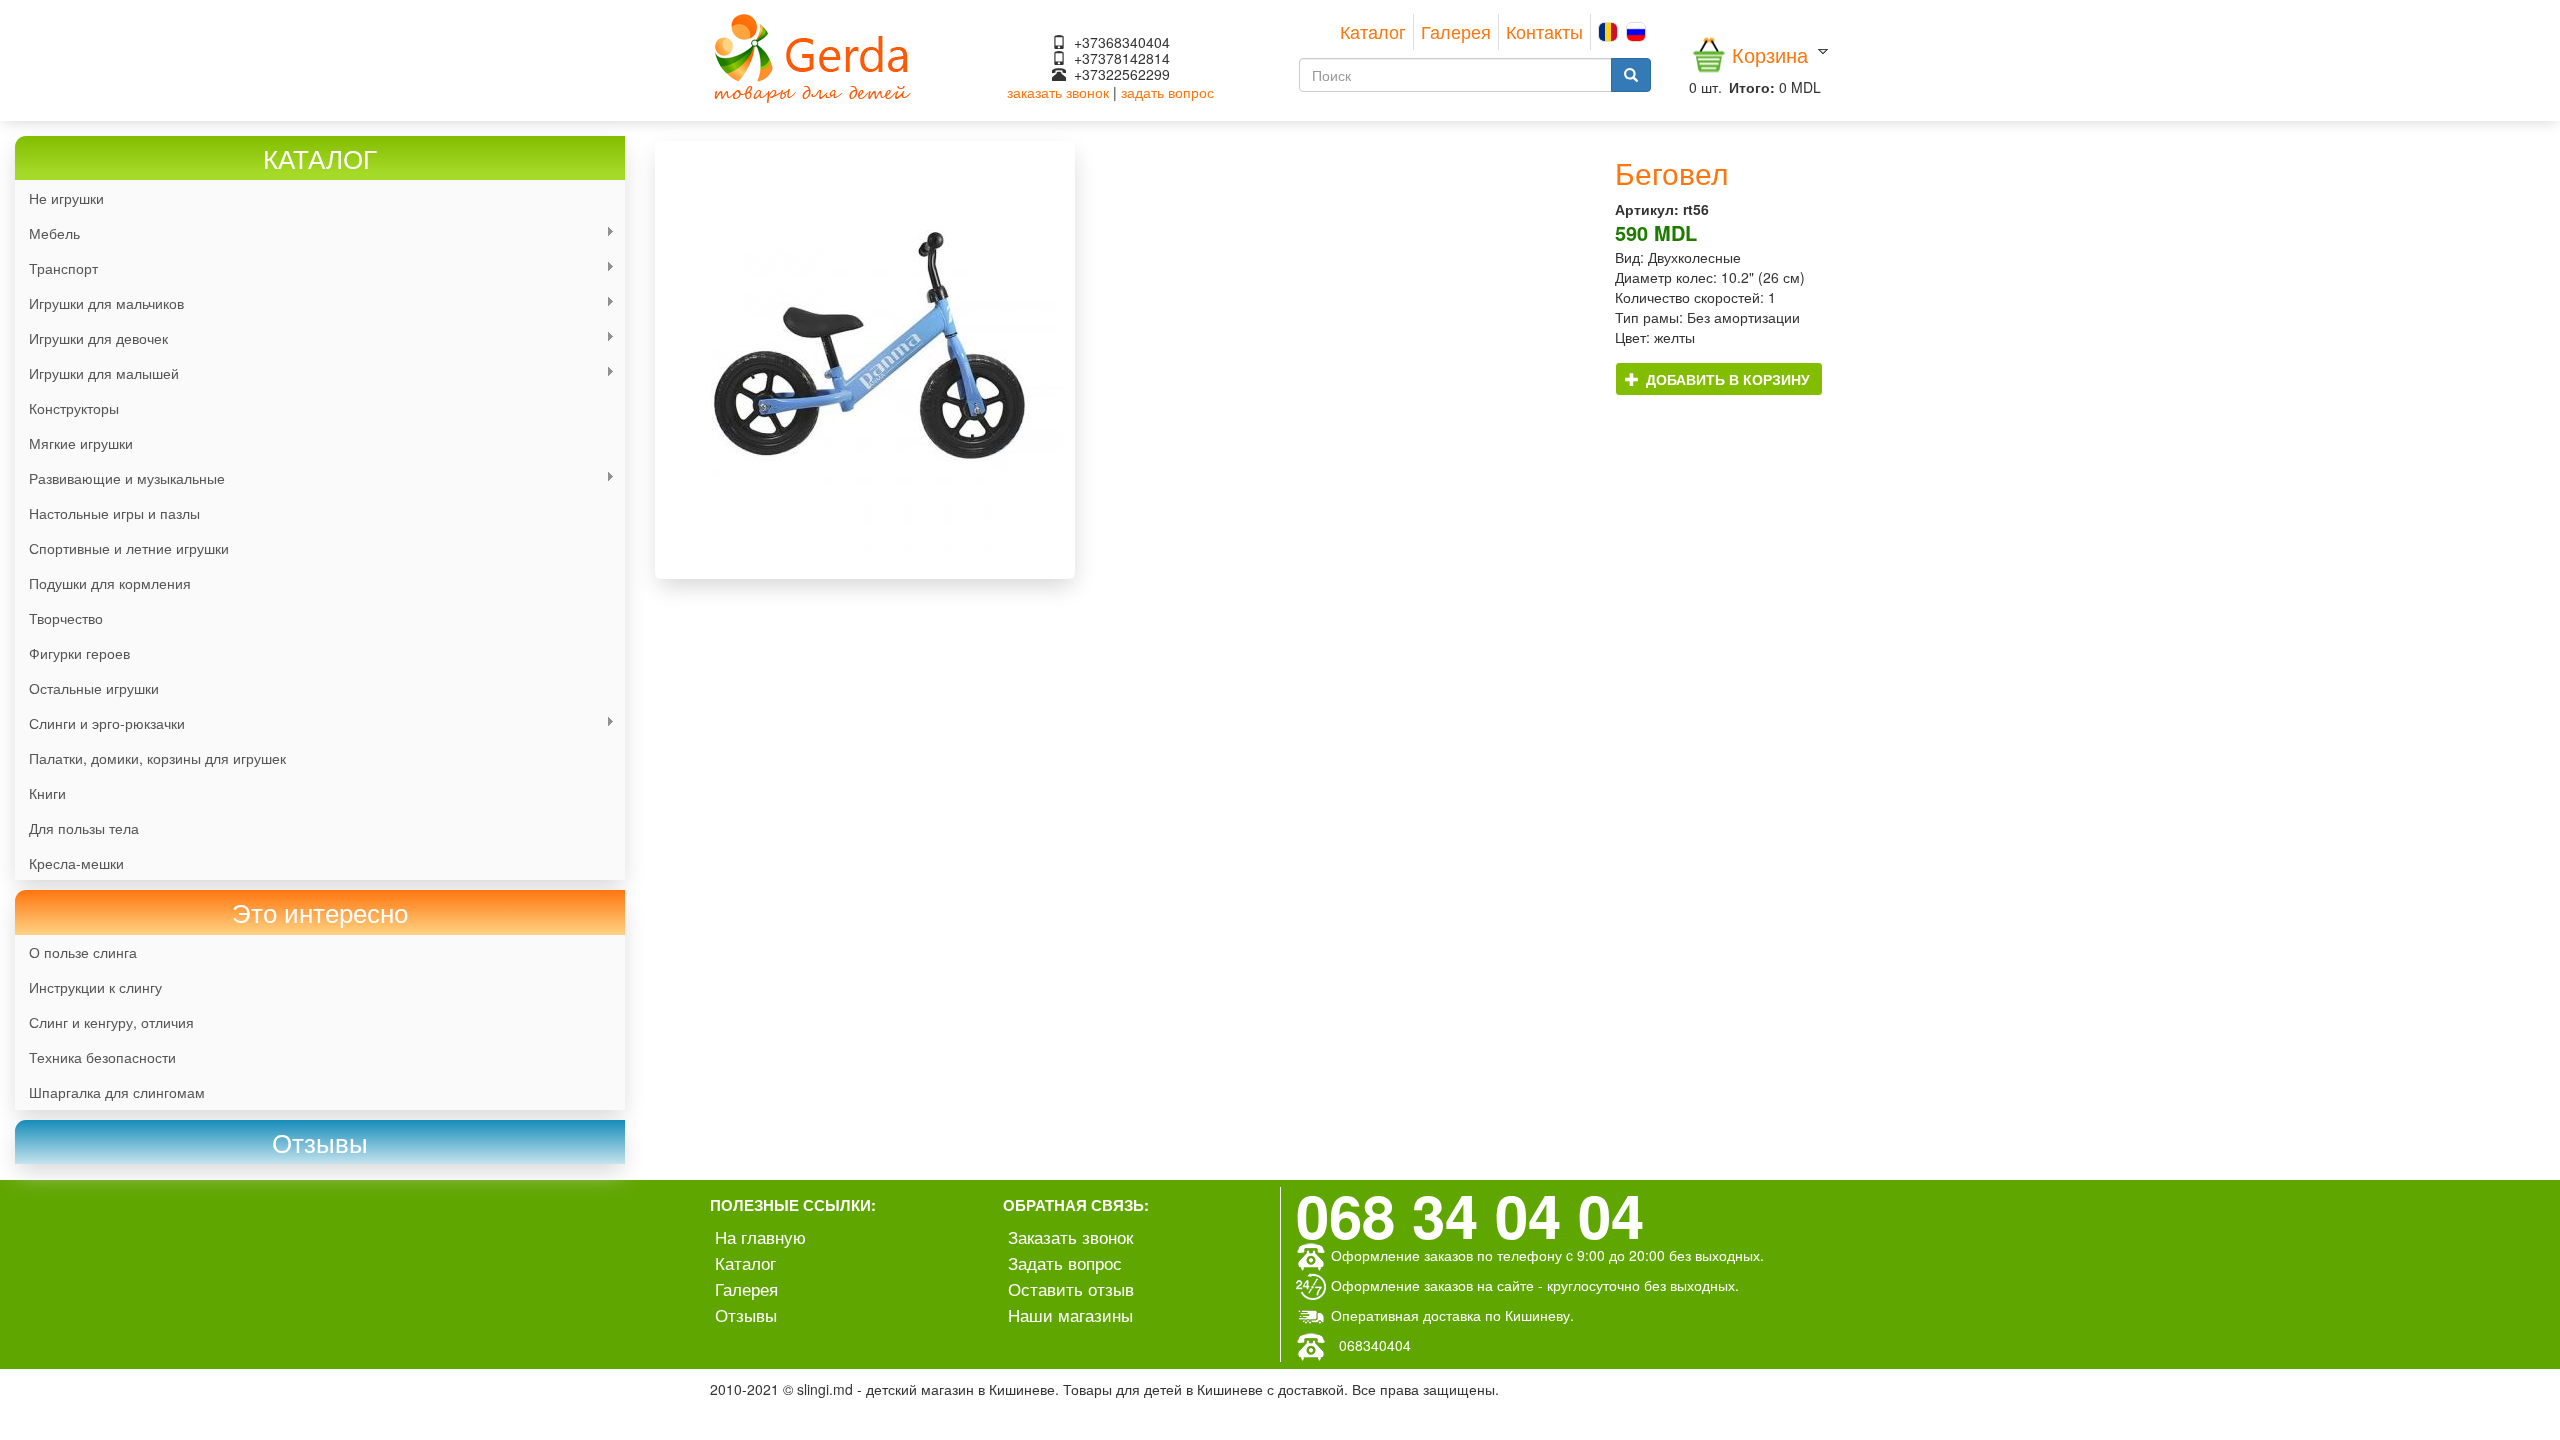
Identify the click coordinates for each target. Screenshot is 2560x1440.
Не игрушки (66, 198)
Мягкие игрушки (81, 443)
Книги (47, 793)
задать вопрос (1167, 92)
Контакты (1544, 31)
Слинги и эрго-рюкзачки (100, 723)
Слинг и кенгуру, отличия (111, 1022)
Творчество (66, 618)
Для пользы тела (84, 828)
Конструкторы (74, 408)
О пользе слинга (83, 952)
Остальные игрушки (94, 688)
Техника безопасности (102, 1057)
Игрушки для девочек (91, 338)
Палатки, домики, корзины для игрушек (157, 758)
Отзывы (746, 1314)
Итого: (1752, 87)
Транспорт (56, 268)
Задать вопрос (1065, 1262)
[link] (320, 1142)
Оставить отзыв (1071, 1288)
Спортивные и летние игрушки (129, 548)
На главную (760, 1236)
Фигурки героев (79, 653)
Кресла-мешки (76, 863)
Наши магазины (1070, 1314)
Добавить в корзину (1726, 379)
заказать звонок (1058, 92)
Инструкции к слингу (95, 987)
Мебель (47, 233)
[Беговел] (1120, 360)
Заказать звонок (1070, 1236)
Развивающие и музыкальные (120, 478)
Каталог (1373, 31)
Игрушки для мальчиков (99, 303)
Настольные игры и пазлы (114, 513)
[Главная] (812, 56)
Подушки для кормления (110, 583)
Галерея (1456, 31)
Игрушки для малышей (97, 373)
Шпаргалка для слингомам (117, 1092)
